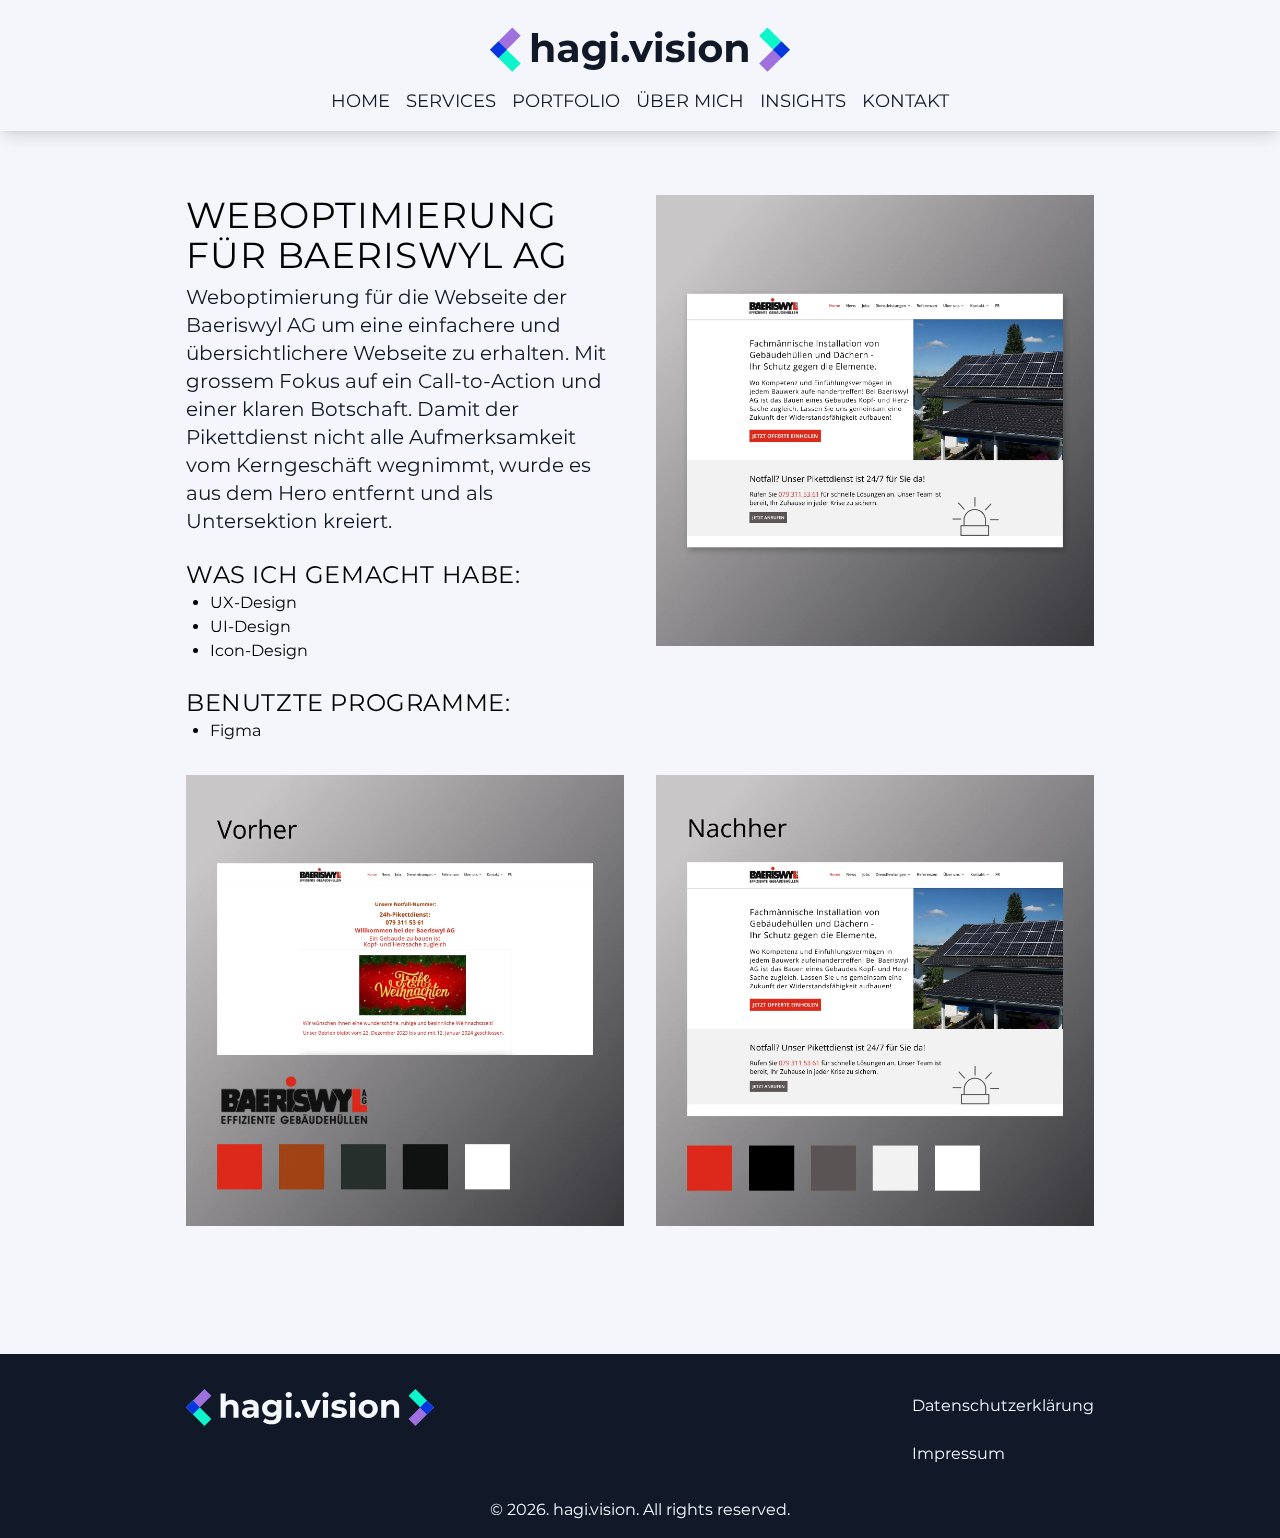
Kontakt (905, 101)
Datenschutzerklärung (1003, 1405)
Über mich (690, 101)
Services (451, 101)
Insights (803, 101)
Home (360, 101)
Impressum (958, 1453)
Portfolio (566, 101)
